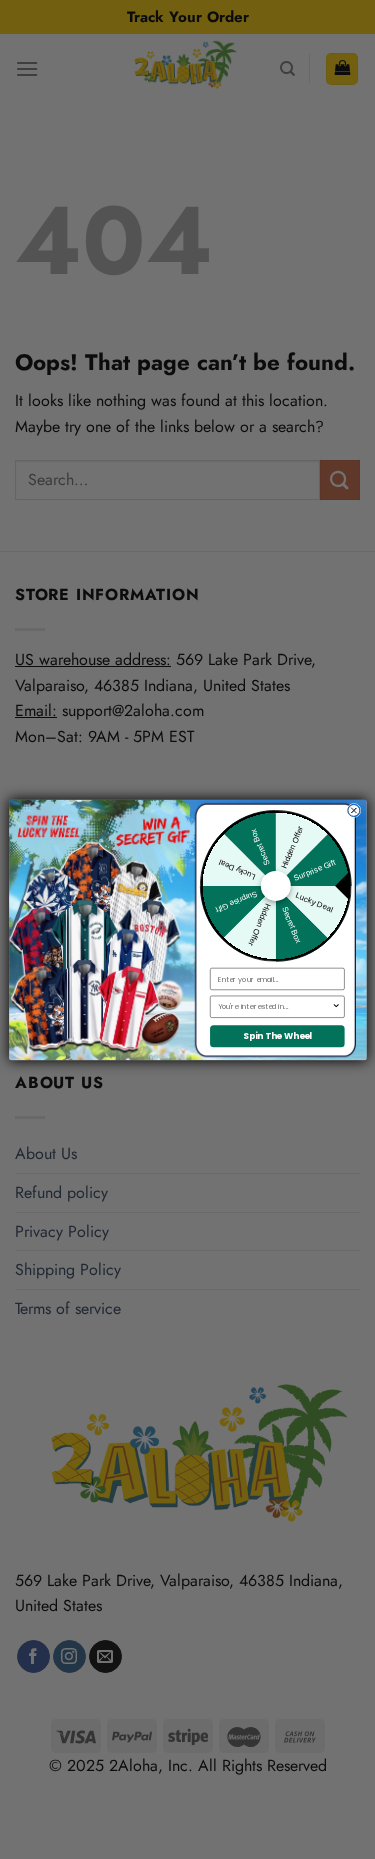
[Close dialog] (353, 810)
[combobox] (274, 1006)
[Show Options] (335, 1006)
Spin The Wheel (276, 1036)
